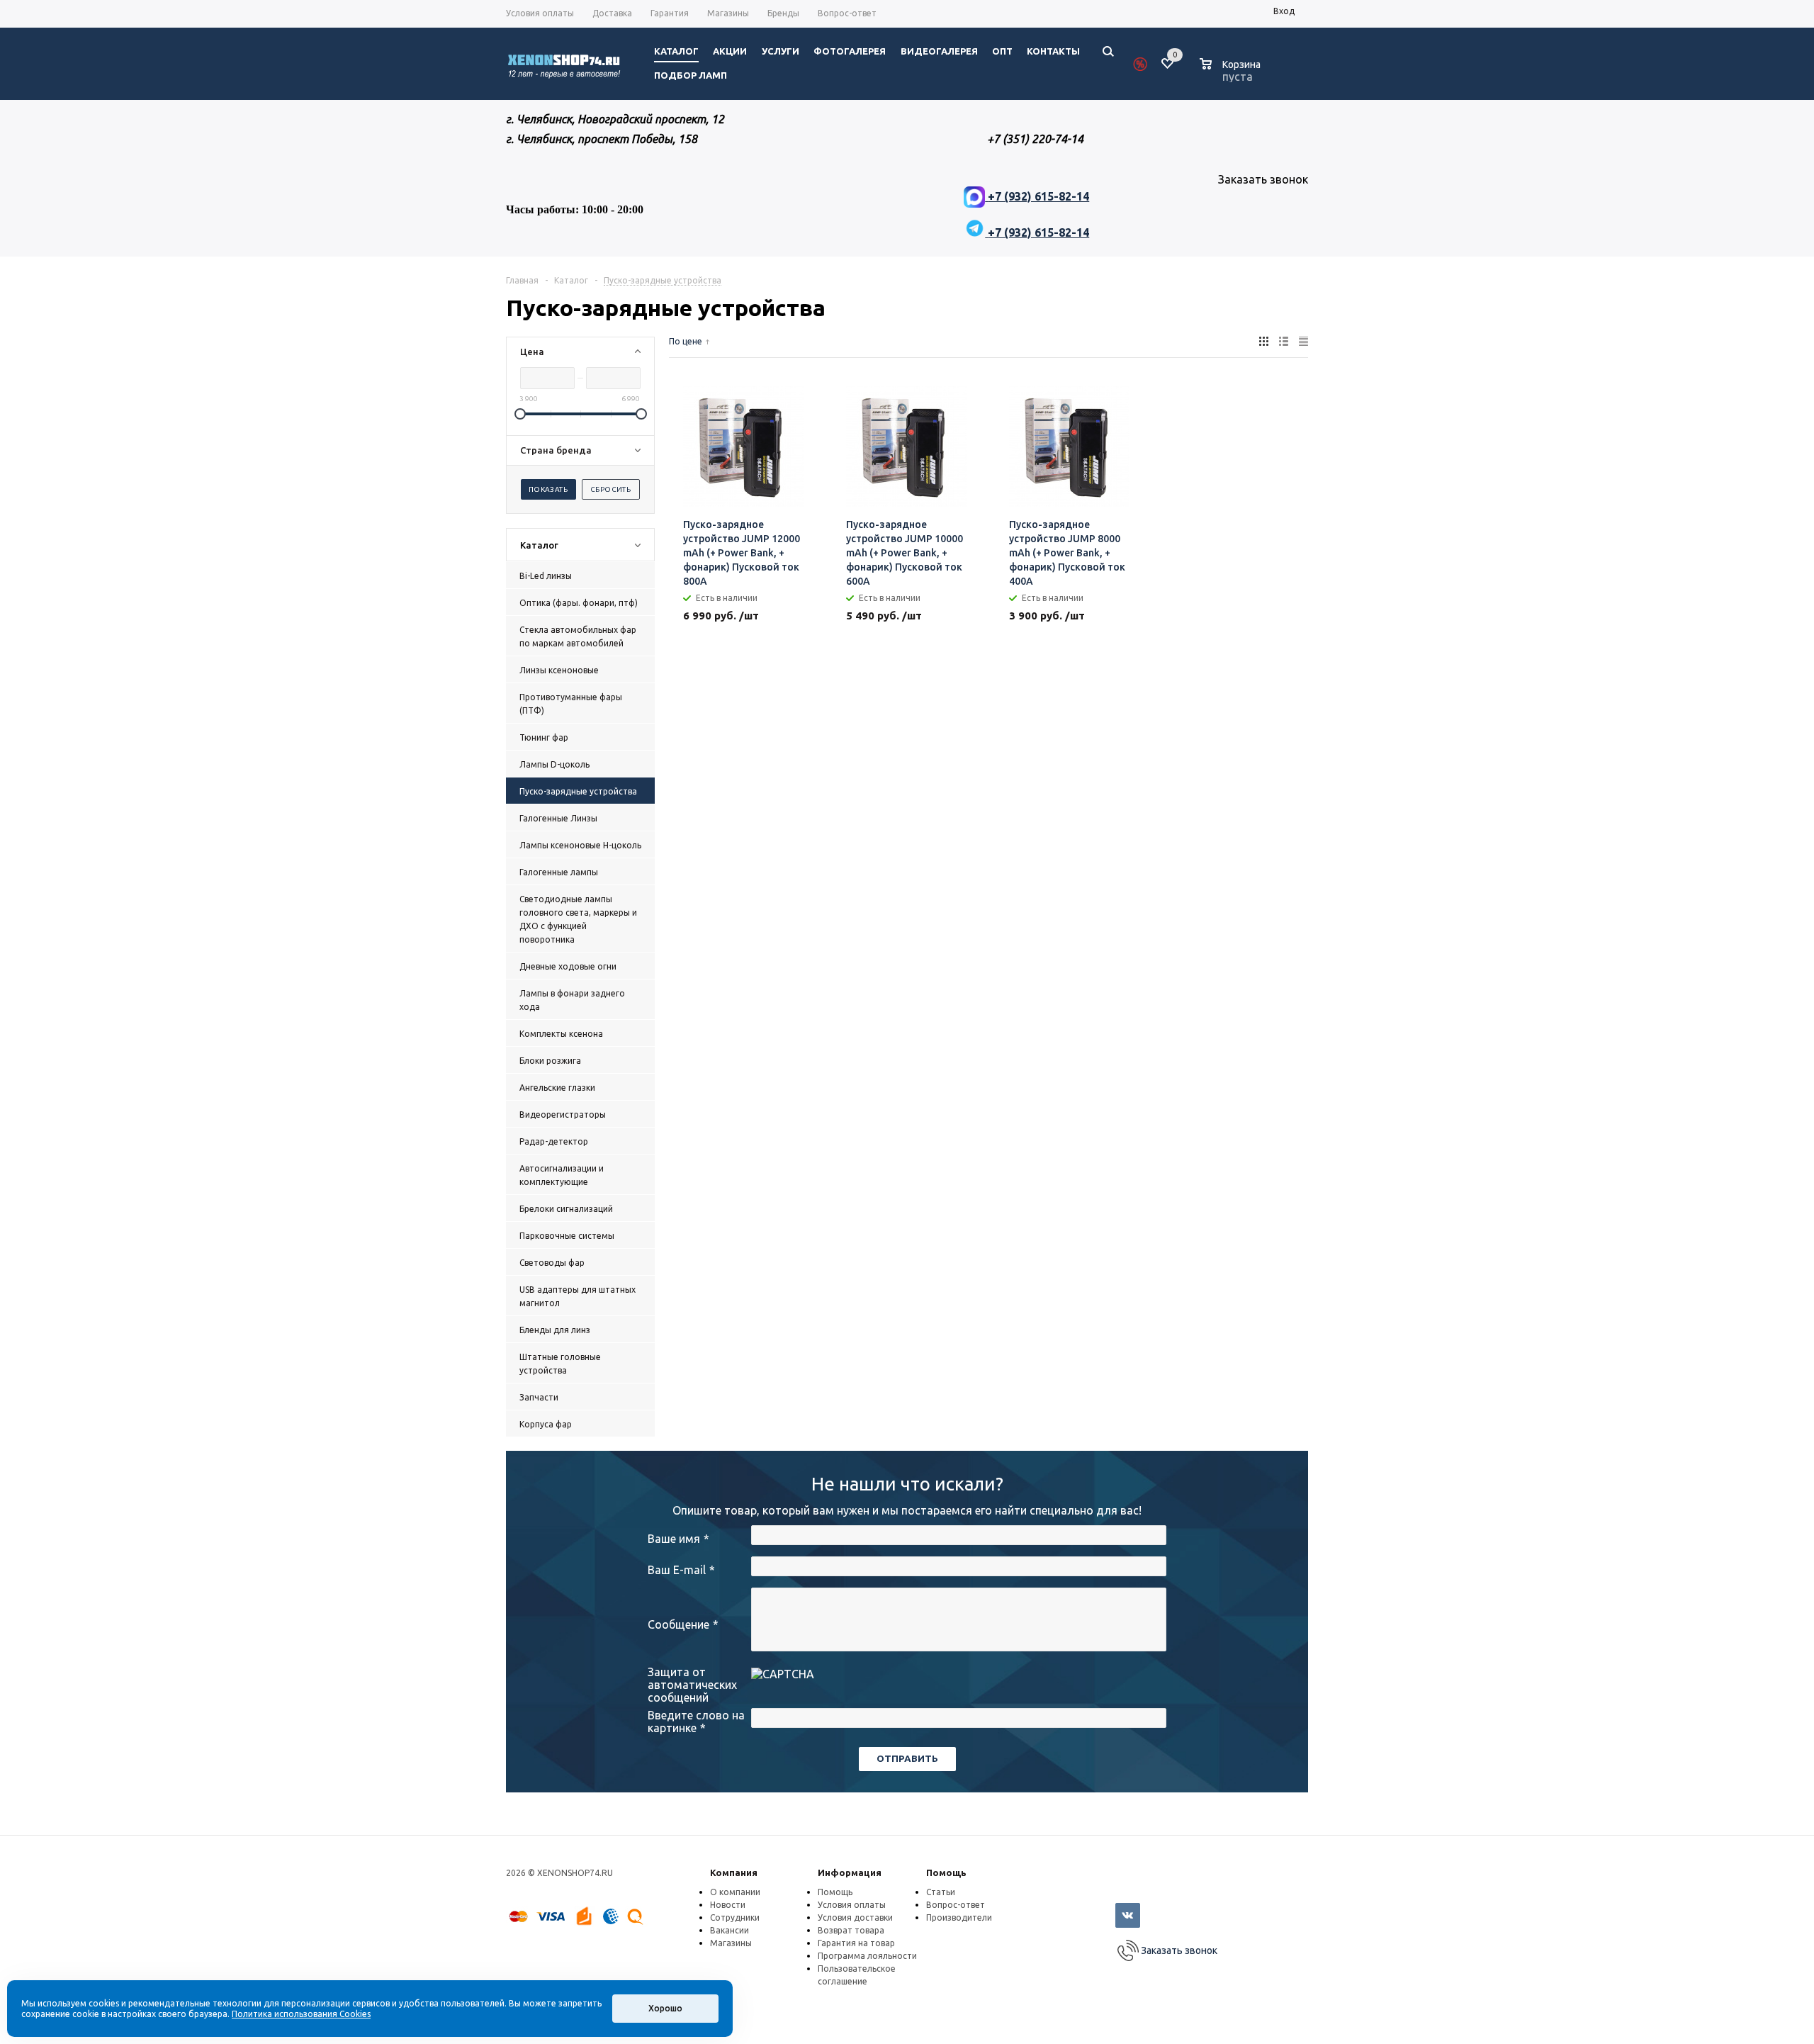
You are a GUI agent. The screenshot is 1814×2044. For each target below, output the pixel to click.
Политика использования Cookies (301, 2014)
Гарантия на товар (856, 1943)
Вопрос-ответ (956, 1905)
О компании (735, 1892)
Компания (734, 1872)
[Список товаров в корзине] (1232, 74)
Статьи (941, 1892)
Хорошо (665, 2008)
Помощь (946, 1872)
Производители (959, 1917)
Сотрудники (735, 1917)
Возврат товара (851, 1930)
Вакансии (729, 1930)
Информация (850, 1872)
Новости (728, 1905)
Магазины (731, 1943)
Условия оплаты (852, 1905)
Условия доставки (855, 1917)
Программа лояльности (867, 1956)
